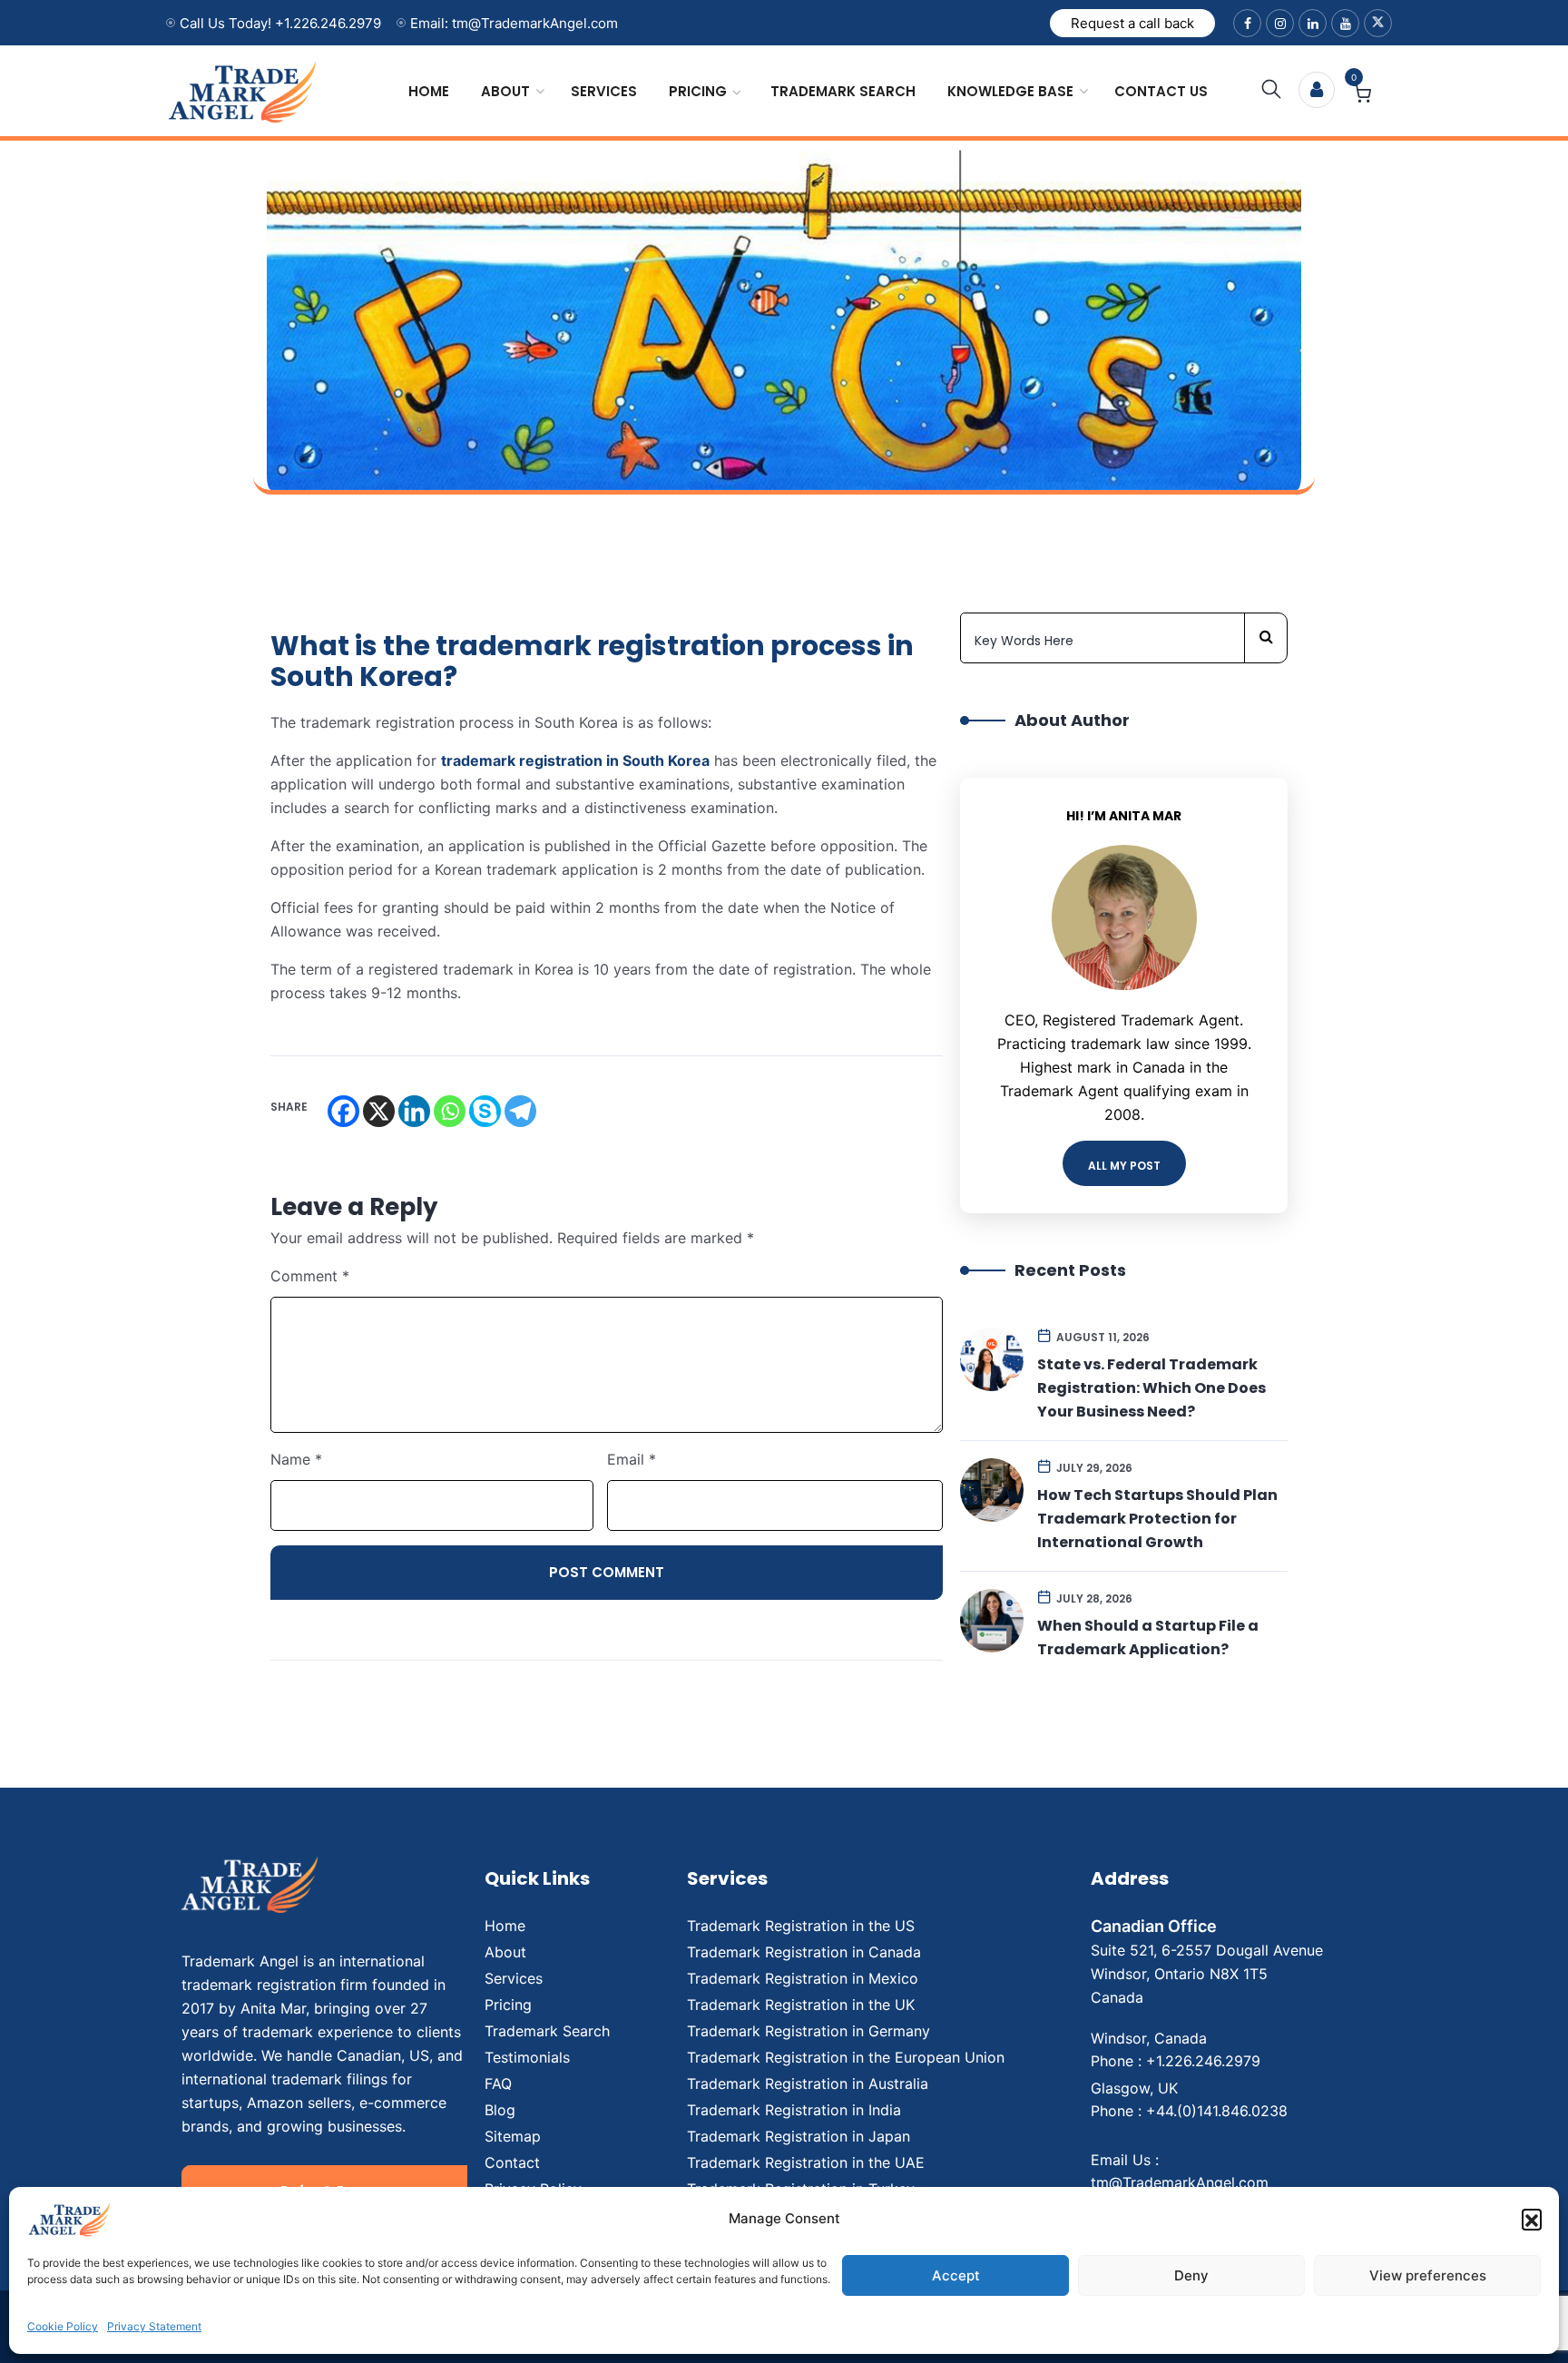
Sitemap (513, 2136)
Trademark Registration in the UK (801, 2005)
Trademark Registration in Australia (808, 2084)
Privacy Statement (154, 2326)
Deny (1191, 2275)
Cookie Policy (63, 2326)
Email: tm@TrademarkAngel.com (514, 23)
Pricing (698, 91)
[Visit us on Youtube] (1345, 23)
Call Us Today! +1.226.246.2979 (280, 23)
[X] (379, 1111)
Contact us (1161, 91)
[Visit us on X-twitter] (1378, 23)
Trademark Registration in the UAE (806, 2162)
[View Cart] (1362, 96)
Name (296, 1459)
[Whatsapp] (450, 1111)
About (505, 91)
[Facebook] (343, 1111)
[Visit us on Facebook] (1247, 23)
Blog (500, 2110)
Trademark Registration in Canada (804, 1952)
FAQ (498, 2084)
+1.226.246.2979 (1203, 2061)
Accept (956, 2275)
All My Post (1124, 1166)
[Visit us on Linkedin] (1313, 23)
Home (429, 91)
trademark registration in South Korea (575, 760)
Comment (310, 1276)
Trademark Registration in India (794, 2110)
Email (632, 1459)
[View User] (1317, 90)
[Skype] (485, 1111)
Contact (512, 2162)
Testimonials (527, 2057)
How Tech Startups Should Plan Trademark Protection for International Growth (1157, 1519)
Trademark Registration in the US (801, 1926)
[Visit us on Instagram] (1280, 23)
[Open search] (1271, 90)
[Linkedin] (414, 1111)
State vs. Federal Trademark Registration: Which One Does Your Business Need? (1151, 1388)
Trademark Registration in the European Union (846, 2057)
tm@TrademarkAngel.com (1180, 2182)
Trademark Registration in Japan (799, 2136)
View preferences (1428, 2275)
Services (604, 91)
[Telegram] (520, 1111)
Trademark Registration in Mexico (803, 1978)
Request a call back (1132, 23)
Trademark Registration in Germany (808, 2031)
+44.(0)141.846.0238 (1217, 2111)
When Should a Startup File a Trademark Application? (1148, 1637)
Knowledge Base (1010, 91)
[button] (1532, 2219)
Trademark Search (843, 91)
